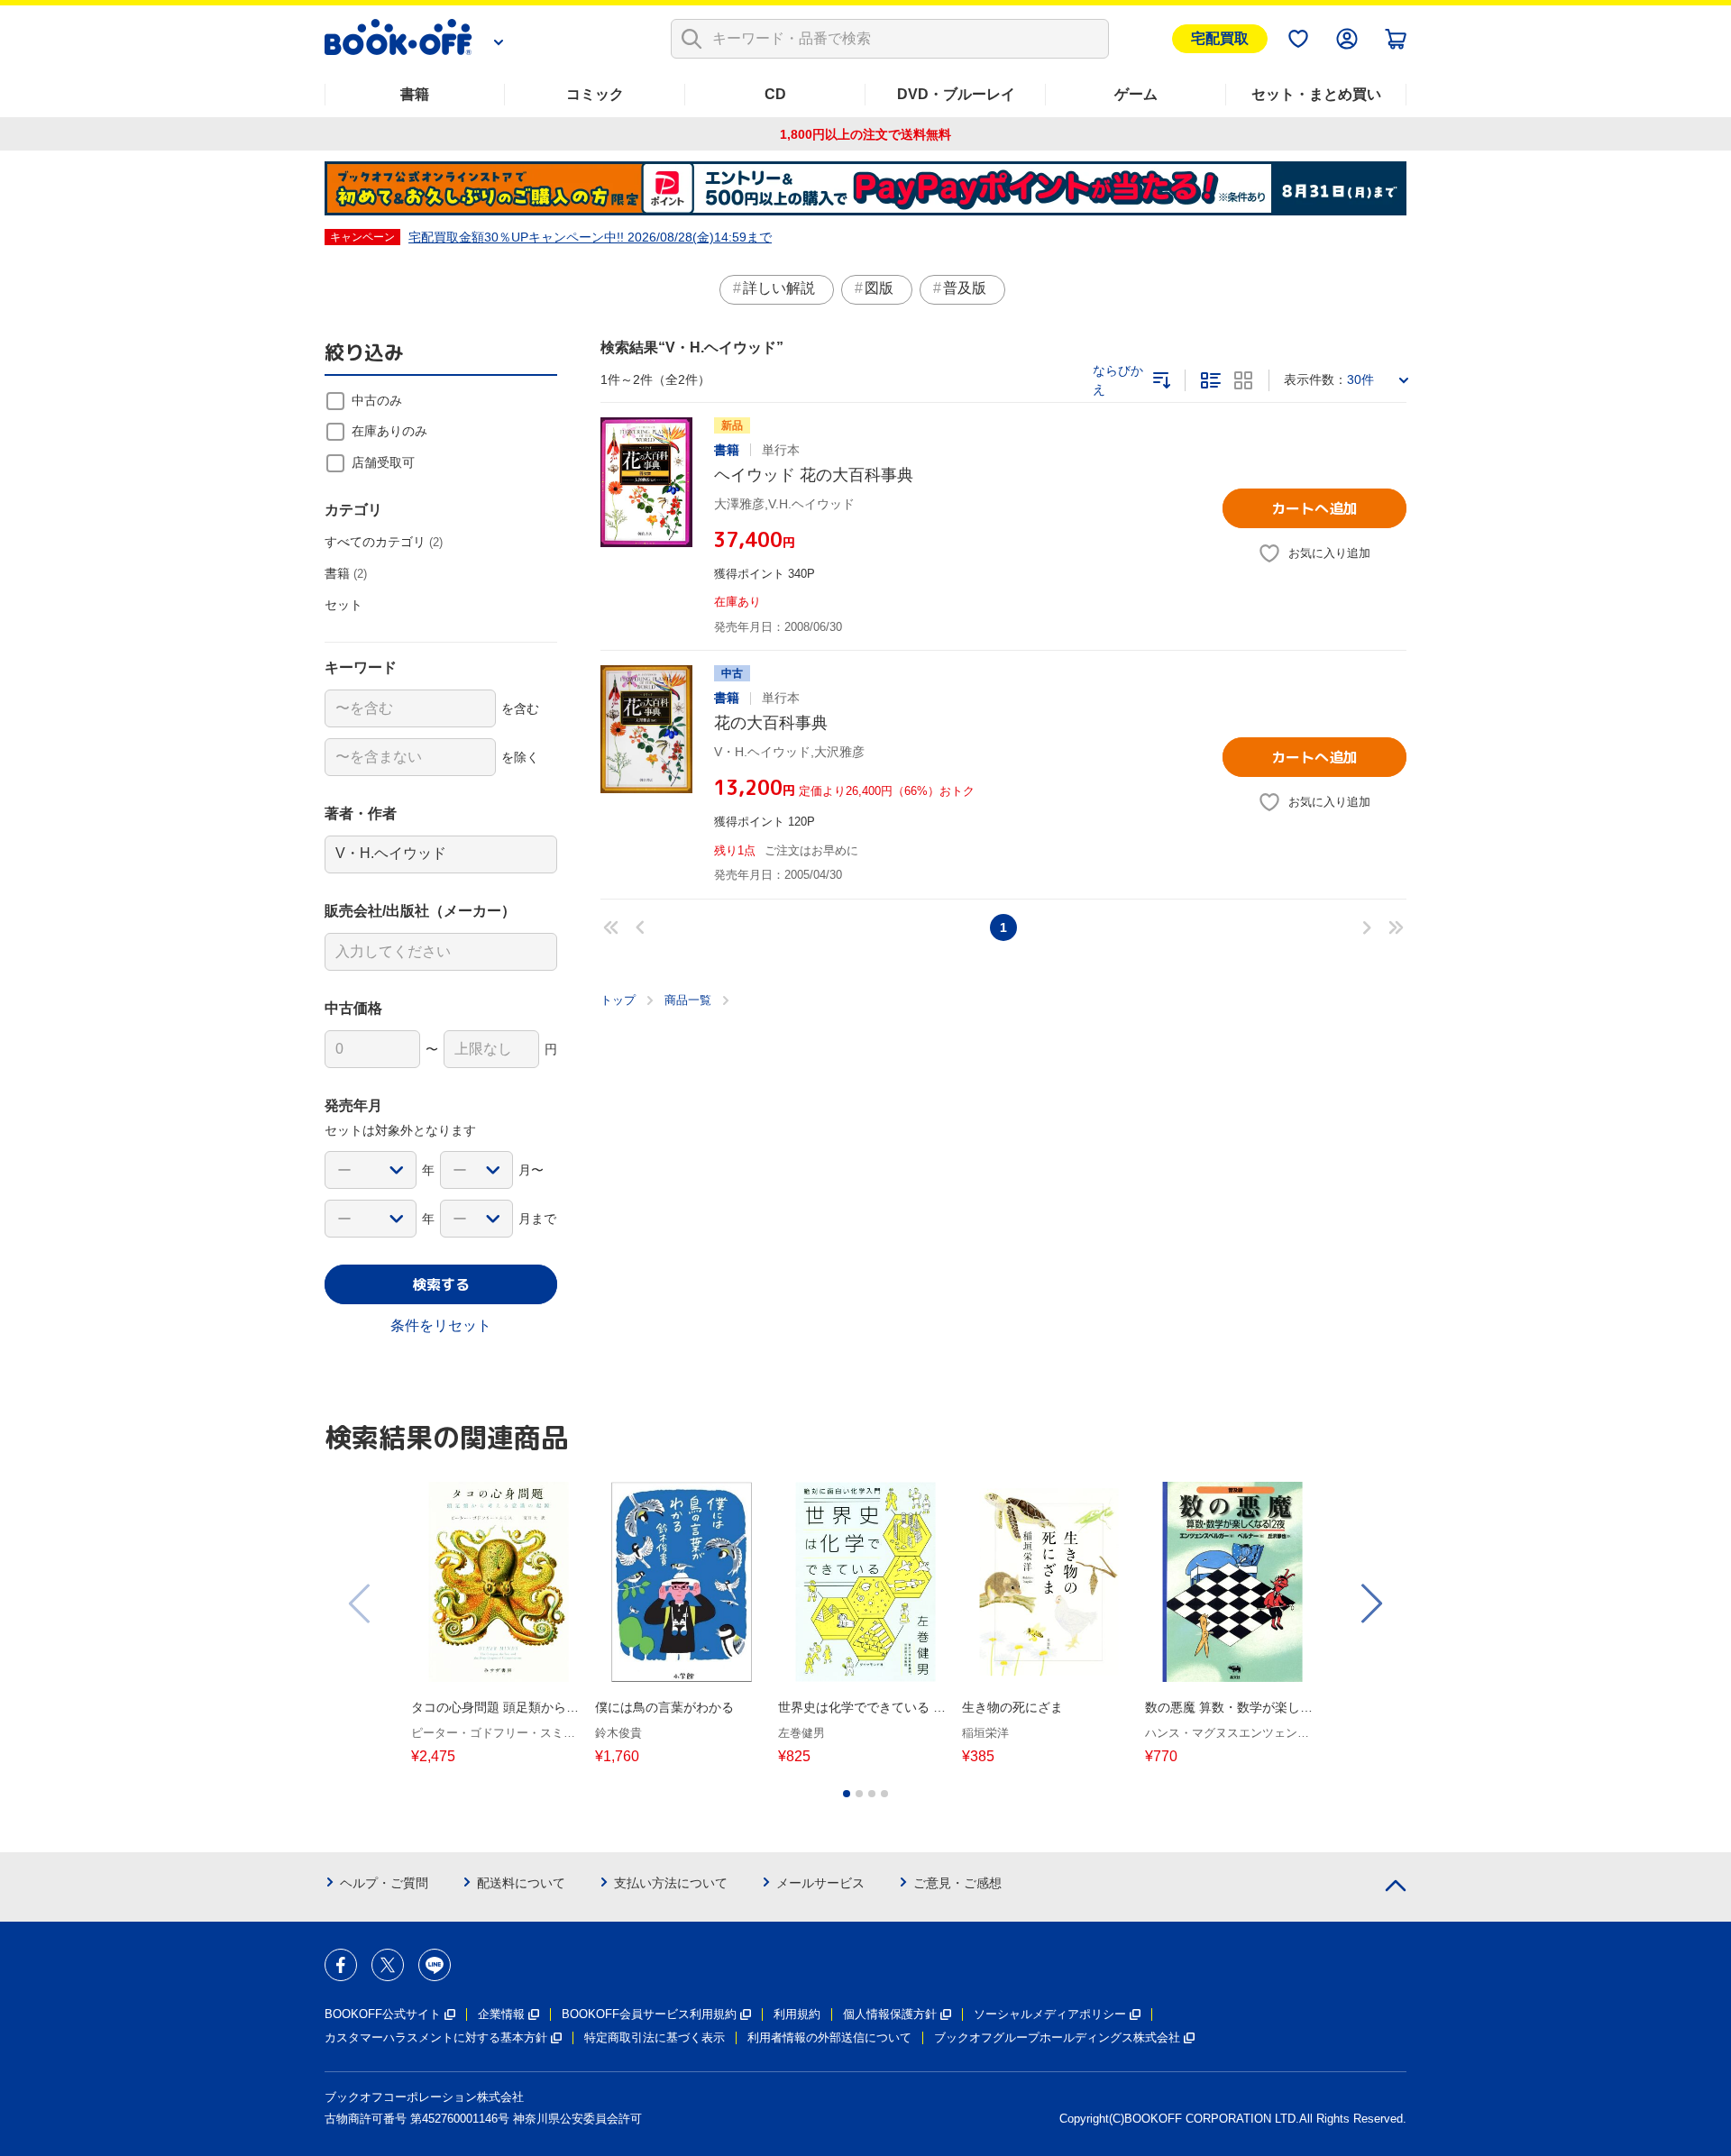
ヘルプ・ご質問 (384, 1883)
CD (775, 94)
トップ (618, 1000)
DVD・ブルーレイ (956, 94)
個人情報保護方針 (890, 2014)
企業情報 (501, 2014)
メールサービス (820, 1883)
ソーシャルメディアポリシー (1050, 2014)
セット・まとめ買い (1316, 94)
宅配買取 (1220, 38)
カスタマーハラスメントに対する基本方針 (436, 2037)
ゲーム (1136, 94)
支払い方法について (671, 1883)
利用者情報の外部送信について (829, 2037)
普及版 (965, 288)
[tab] (847, 1794)
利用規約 (797, 2014)
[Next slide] (1370, 1603)
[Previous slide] (361, 1603)
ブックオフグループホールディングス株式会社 (1057, 2037)
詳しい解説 (779, 288)
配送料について (521, 1883)
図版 (879, 288)
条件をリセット (441, 1325)
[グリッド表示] (1243, 380)
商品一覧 (688, 1000)
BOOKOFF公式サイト (383, 2014)
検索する (441, 1284)
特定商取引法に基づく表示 (655, 2037)
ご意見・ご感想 (957, 1883)
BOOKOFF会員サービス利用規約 (649, 2014)
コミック (595, 94)
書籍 (415, 94)
